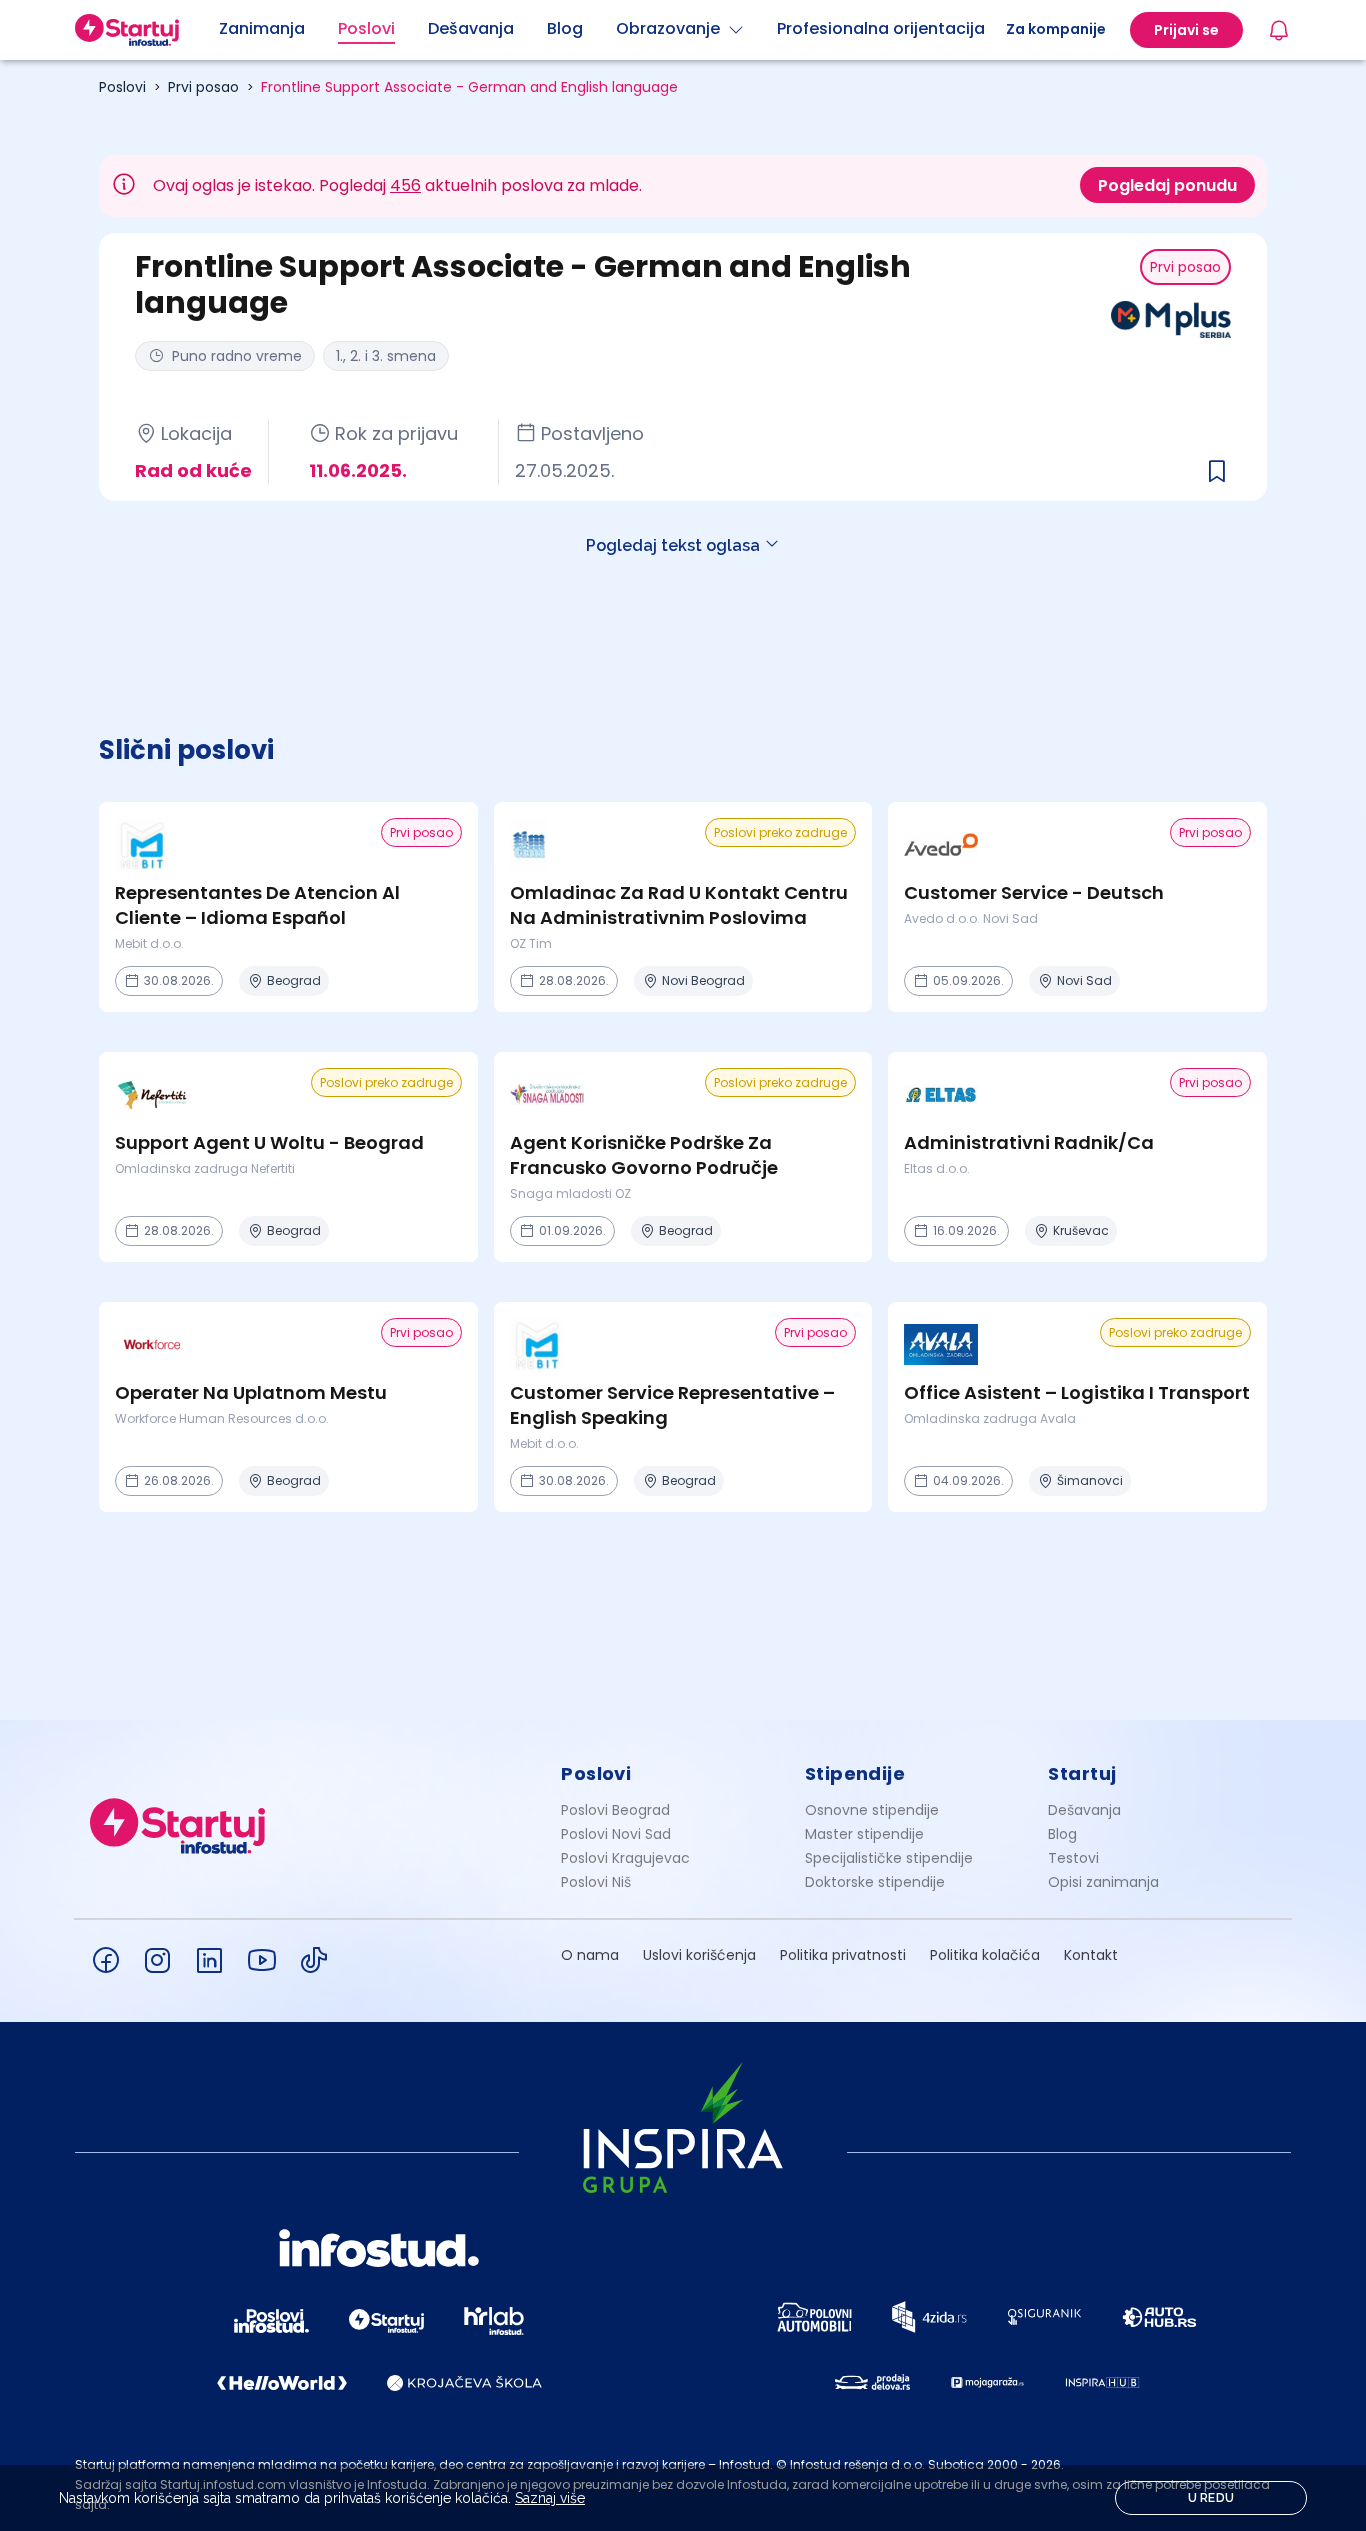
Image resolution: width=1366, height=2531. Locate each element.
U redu (1211, 2498)
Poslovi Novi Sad (616, 1834)
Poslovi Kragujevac (625, 1858)
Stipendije (855, 1773)
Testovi (1073, 1858)
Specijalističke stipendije (889, 1858)
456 (405, 185)
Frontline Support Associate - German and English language (469, 87)
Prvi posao (203, 87)
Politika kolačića (985, 1955)
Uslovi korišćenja (699, 1955)
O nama (590, 1955)
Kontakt (1091, 1955)
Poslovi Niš (596, 1882)
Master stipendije (864, 1834)
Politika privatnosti (843, 1955)
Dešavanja (1084, 1810)
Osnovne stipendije (872, 1810)
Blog (1062, 1834)
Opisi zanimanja (1103, 1882)
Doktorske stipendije (875, 1882)
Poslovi (122, 87)
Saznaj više (550, 2498)
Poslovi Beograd (615, 1810)
